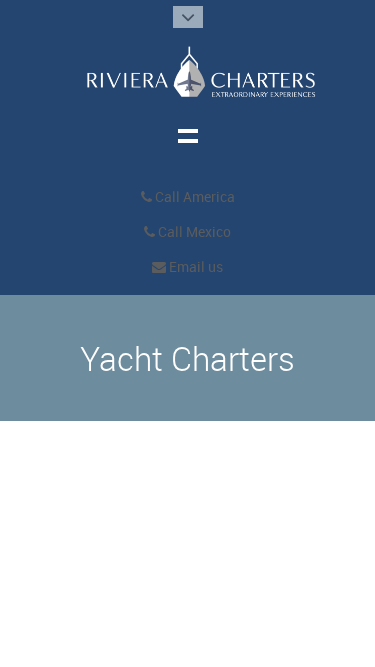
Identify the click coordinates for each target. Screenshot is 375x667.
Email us (194, 267)
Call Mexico (193, 232)
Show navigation (188, 135)
